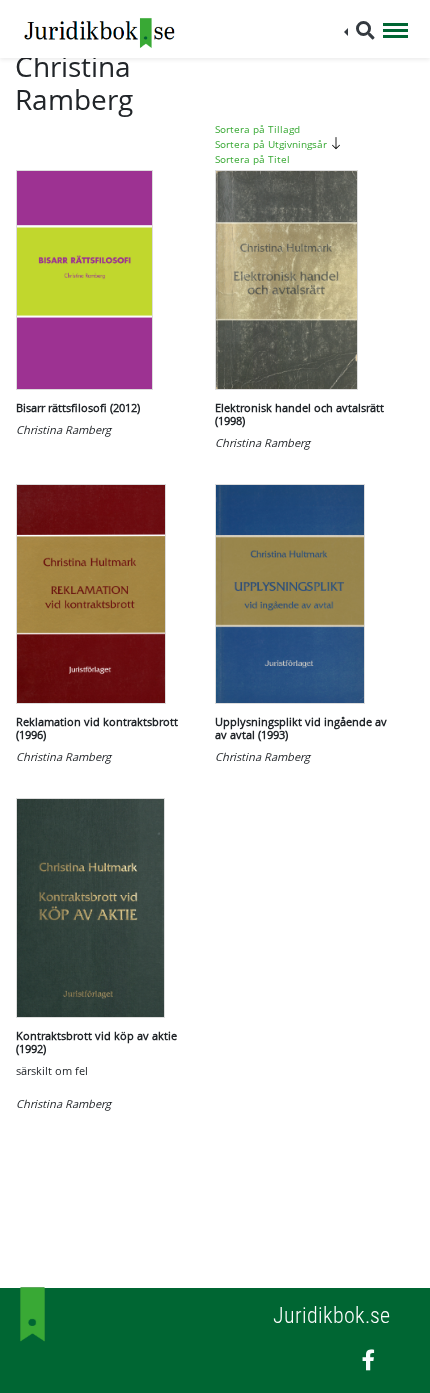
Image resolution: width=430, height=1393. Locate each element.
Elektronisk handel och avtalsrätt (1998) (299, 414)
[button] (359, 30)
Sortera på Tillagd (257, 129)
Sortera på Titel (252, 159)
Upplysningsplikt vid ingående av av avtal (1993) (301, 728)
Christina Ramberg (63, 429)
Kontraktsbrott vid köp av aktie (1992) (96, 1042)
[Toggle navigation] (395, 32)
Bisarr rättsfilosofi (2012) (78, 407)
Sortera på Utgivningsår (272, 144)
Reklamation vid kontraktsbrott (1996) (97, 728)
